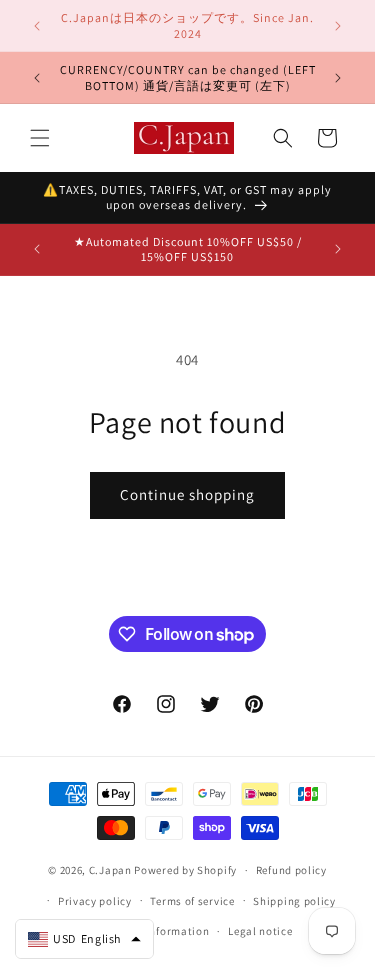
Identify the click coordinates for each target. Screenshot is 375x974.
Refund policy (291, 870)
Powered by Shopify (185, 870)
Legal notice (260, 931)
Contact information (155, 931)
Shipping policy (294, 901)
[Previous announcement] (37, 26)
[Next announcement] (338, 26)
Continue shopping (187, 494)
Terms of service (192, 901)
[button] (40, 138)
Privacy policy (95, 901)
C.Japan (110, 870)
